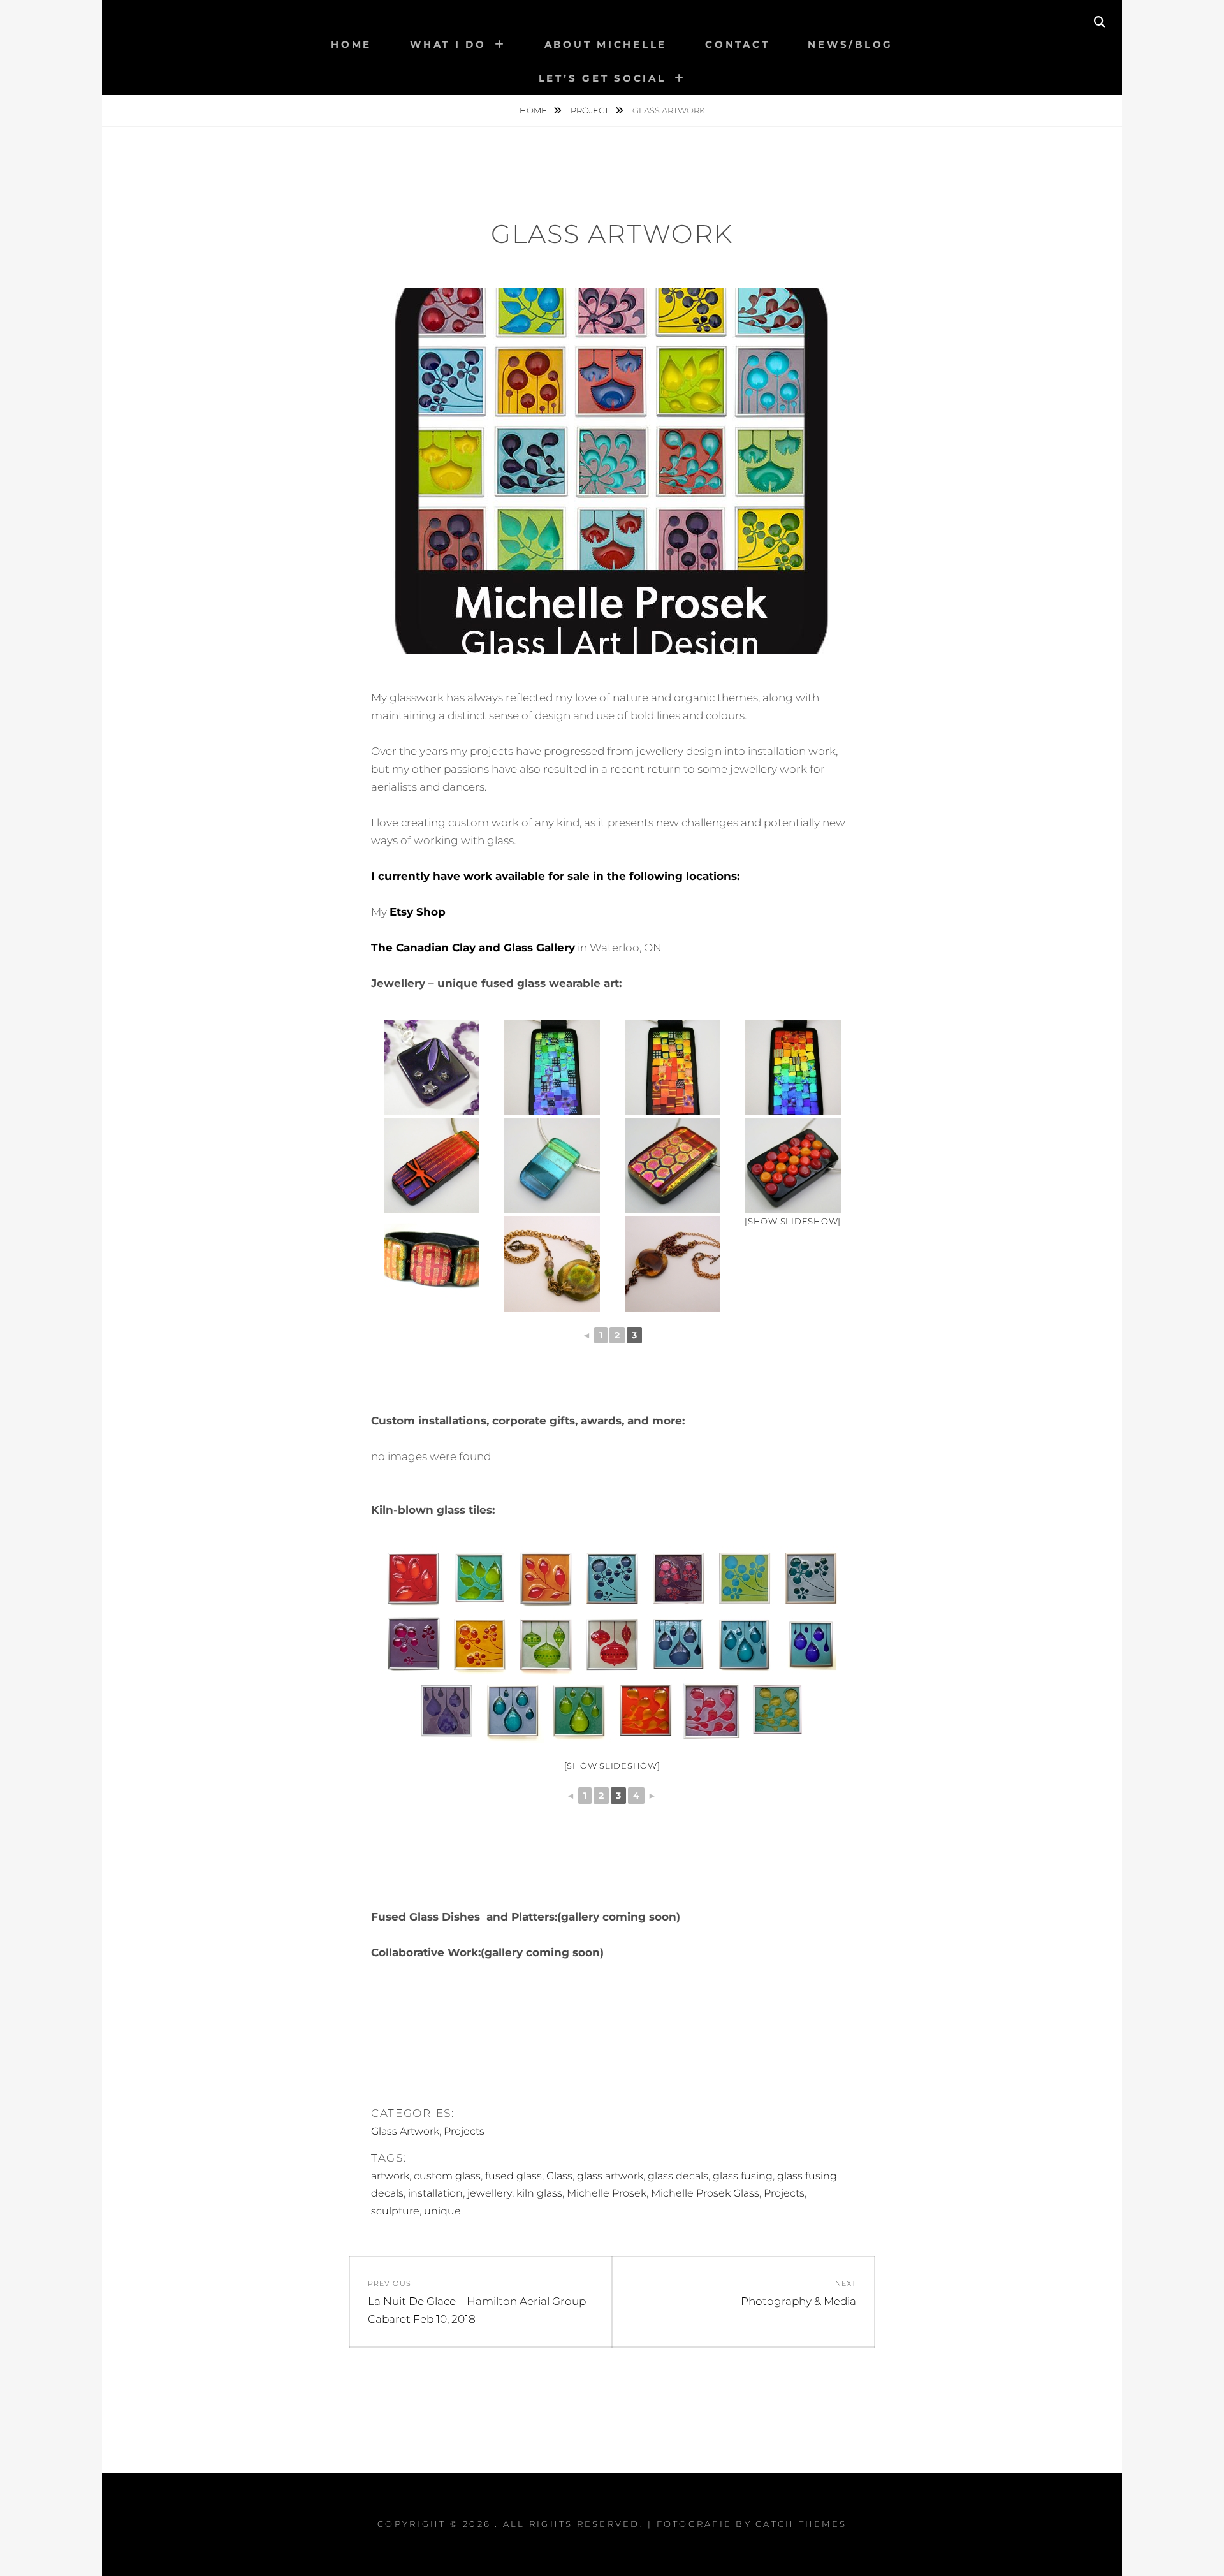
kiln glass (539, 2193)
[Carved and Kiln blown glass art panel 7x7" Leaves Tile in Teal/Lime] (479, 1578)
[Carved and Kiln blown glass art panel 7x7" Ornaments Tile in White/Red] (612, 1644)
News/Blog (850, 44)
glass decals (678, 2176)
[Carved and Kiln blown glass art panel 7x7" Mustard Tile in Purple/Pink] (678, 1578)
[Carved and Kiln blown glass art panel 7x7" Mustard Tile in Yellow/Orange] (479, 1644)
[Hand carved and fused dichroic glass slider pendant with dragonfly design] (431, 1166)
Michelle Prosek (607, 2193)
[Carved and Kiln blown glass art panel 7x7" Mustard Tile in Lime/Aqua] (745, 1578)
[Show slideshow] (793, 1221)
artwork (390, 2176)
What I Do (448, 44)
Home (351, 44)
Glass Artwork (405, 2131)
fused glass (514, 2176)
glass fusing (743, 2176)
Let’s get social (602, 78)
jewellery (490, 2193)
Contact (737, 44)
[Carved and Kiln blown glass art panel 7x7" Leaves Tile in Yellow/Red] (546, 1578)
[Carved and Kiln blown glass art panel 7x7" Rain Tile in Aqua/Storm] (678, 1644)
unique (442, 2211)
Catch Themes (801, 2524)
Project (591, 110)
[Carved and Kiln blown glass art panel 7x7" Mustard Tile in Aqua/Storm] (612, 1578)
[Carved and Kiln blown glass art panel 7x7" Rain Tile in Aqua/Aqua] (745, 1644)
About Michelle (606, 44)
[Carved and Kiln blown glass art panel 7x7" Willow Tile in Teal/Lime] (778, 1711)
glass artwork (610, 2176)
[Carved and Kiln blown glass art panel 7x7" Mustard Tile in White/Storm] (811, 1578)
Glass (559, 2176)
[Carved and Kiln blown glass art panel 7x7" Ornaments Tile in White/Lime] (546, 1644)
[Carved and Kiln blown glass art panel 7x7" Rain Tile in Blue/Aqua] (513, 1711)
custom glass (447, 2176)
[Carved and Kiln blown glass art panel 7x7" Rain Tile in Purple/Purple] (446, 1711)
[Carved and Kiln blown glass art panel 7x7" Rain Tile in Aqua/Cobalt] (811, 1644)
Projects (464, 2131)
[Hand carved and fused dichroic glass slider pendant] (552, 1166)
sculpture (395, 2211)
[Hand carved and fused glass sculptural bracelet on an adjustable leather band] (431, 1264)
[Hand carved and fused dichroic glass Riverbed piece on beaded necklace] (552, 1264)
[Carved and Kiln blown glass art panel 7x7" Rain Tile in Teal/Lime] (579, 1711)
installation (435, 2193)
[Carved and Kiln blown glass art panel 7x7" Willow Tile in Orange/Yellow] (645, 1711)
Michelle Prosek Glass (705, 2193)
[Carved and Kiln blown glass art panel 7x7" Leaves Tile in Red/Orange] (413, 1578)
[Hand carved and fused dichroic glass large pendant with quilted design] (552, 1067)
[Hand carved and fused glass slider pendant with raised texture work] (793, 1166)
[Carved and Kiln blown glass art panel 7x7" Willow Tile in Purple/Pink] (711, 1711)
